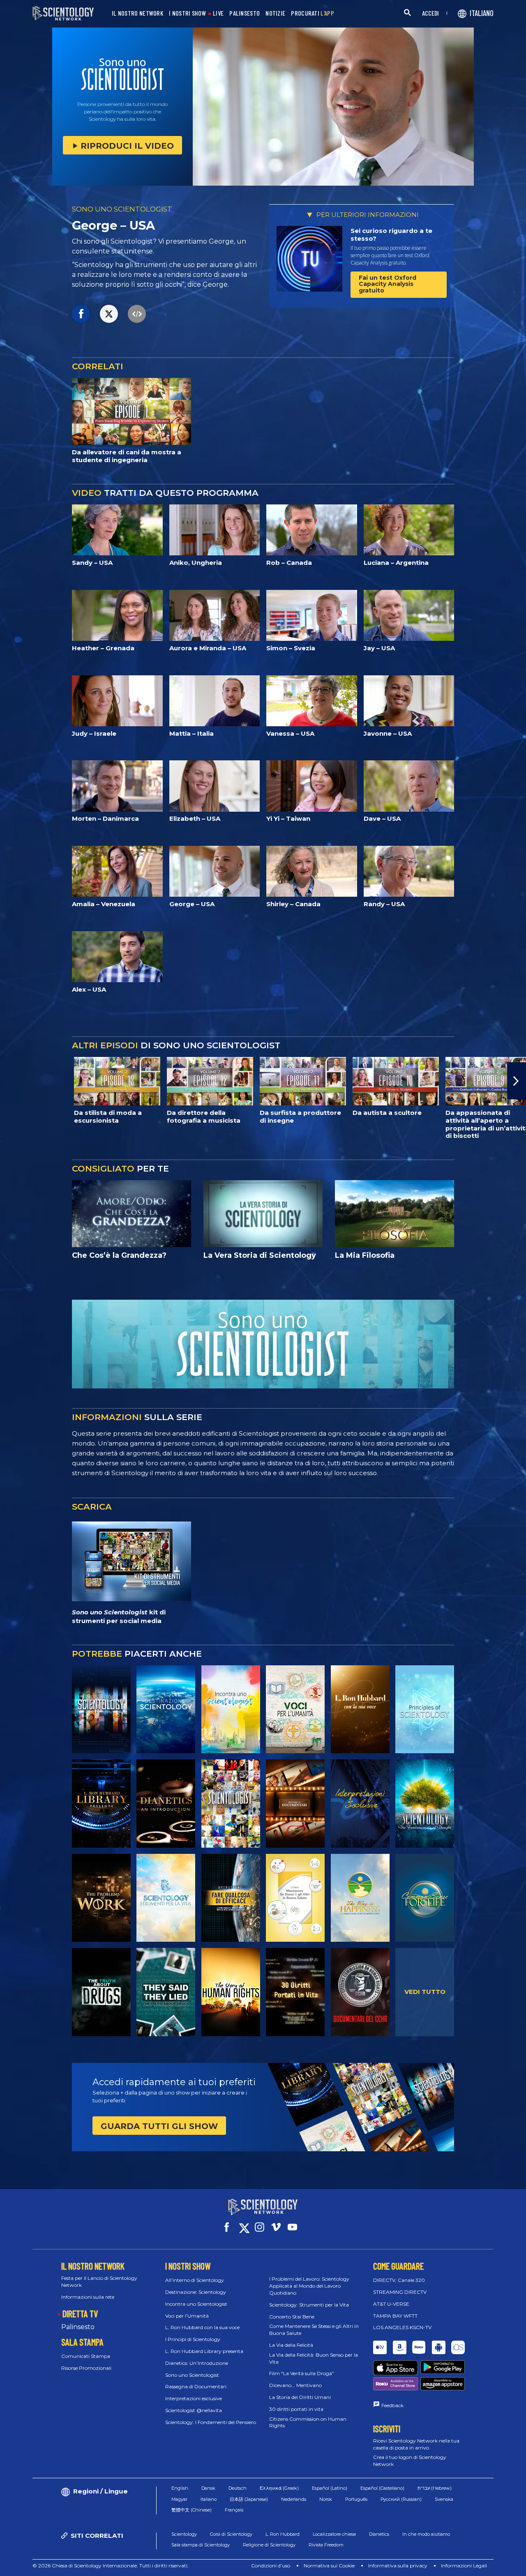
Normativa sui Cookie (329, 2566)
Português (356, 2499)
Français (234, 2510)
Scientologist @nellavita (194, 2410)
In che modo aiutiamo (426, 2534)
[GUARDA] (425, 1709)
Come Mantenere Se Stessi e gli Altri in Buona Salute (314, 2330)
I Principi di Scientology (193, 2339)
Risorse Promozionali (86, 2368)
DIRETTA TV (80, 2314)
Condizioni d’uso (271, 2566)
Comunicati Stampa (86, 2356)
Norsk (326, 2499)
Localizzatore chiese (334, 2534)
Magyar (179, 2499)
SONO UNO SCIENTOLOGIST (122, 209)
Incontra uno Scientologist (196, 2304)
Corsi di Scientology (231, 2534)
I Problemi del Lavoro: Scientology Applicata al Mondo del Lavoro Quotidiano (309, 2286)
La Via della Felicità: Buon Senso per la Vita (314, 2358)
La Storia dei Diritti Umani (300, 2397)
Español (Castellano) (382, 2488)
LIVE (218, 13)
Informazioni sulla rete (88, 2297)
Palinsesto (78, 2327)
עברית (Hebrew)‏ (435, 2488)
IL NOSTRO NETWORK (137, 13)
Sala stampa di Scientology (201, 2545)
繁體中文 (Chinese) (191, 2510)
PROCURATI (313, 13)
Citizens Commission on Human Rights (308, 2422)
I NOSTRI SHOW (187, 13)
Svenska (444, 2499)
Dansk (208, 2488)
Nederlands (294, 2499)
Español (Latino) (330, 2488)
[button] (9, 1081)
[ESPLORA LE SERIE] (101, 1709)
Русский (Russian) (401, 2499)
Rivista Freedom (326, 2545)
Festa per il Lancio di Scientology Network (99, 2281)
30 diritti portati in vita (296, 2409)
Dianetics (379, 2534)
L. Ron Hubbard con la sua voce (202, 2327)
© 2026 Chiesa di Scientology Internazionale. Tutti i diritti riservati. (111, 2566)
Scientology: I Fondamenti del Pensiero (211, 2422)
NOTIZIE (275, 13)
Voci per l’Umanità (187, 2316)
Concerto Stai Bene (292, 2317)
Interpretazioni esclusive (194, 2398)
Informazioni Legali (464, 2566)
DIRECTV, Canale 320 (399, 2280)
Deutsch (238, 2488)
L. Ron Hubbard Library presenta (204, 2351)
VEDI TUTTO (425, 1992)
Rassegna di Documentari (196, 2386)
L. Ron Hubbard (283, 2534)
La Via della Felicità (291, 2345)
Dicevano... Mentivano (295, 2385)
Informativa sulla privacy (398, 2566)
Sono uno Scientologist (192, 2375)
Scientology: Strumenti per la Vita (309, 2305)
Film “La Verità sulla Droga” (302, 2373)
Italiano (209, 2499)
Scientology (184, 2534)
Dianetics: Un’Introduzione (197, 2363)
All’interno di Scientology (195, 2280)
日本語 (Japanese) (249, 2499)
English (180, 2488)
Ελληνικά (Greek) (279, 2488)
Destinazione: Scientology (196, 2292)
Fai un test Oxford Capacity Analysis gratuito (388, 284)
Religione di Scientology (269, 2545)
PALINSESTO (245, 13)
